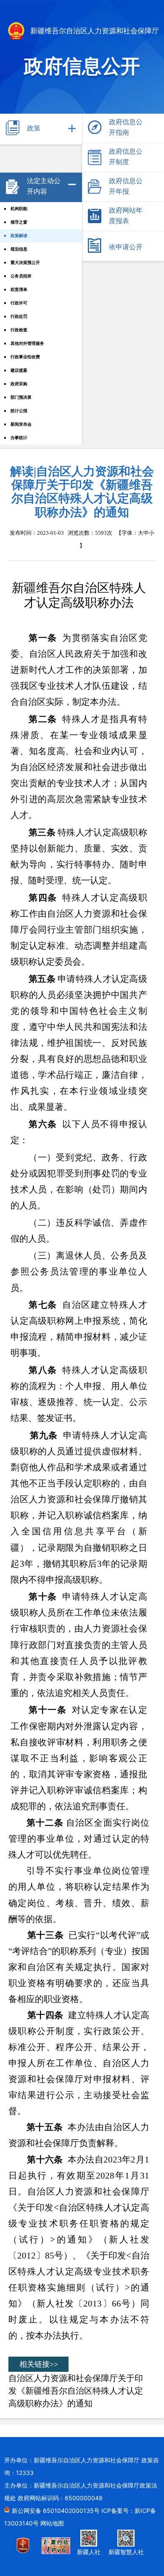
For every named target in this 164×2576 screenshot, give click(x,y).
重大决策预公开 (25, 263)
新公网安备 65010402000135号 (57, 2511)
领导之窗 (19, 222)
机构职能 (19, 209)
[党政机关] (28, 2551)
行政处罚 (19, 316)
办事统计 (19, 438)
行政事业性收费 (25, 357)
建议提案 (19, 370)
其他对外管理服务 (27, 343)
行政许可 (19, 303)
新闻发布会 (21, 424)
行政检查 (19, 330)
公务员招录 (21, 276)
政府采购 (19, 384)
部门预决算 (21, 397)
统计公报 (19, 411)
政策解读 (19, 236)
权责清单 (19, 289)
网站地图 (52, 2523)
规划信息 (19, 249)
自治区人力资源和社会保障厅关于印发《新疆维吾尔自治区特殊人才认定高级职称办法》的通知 (76, 2391)
